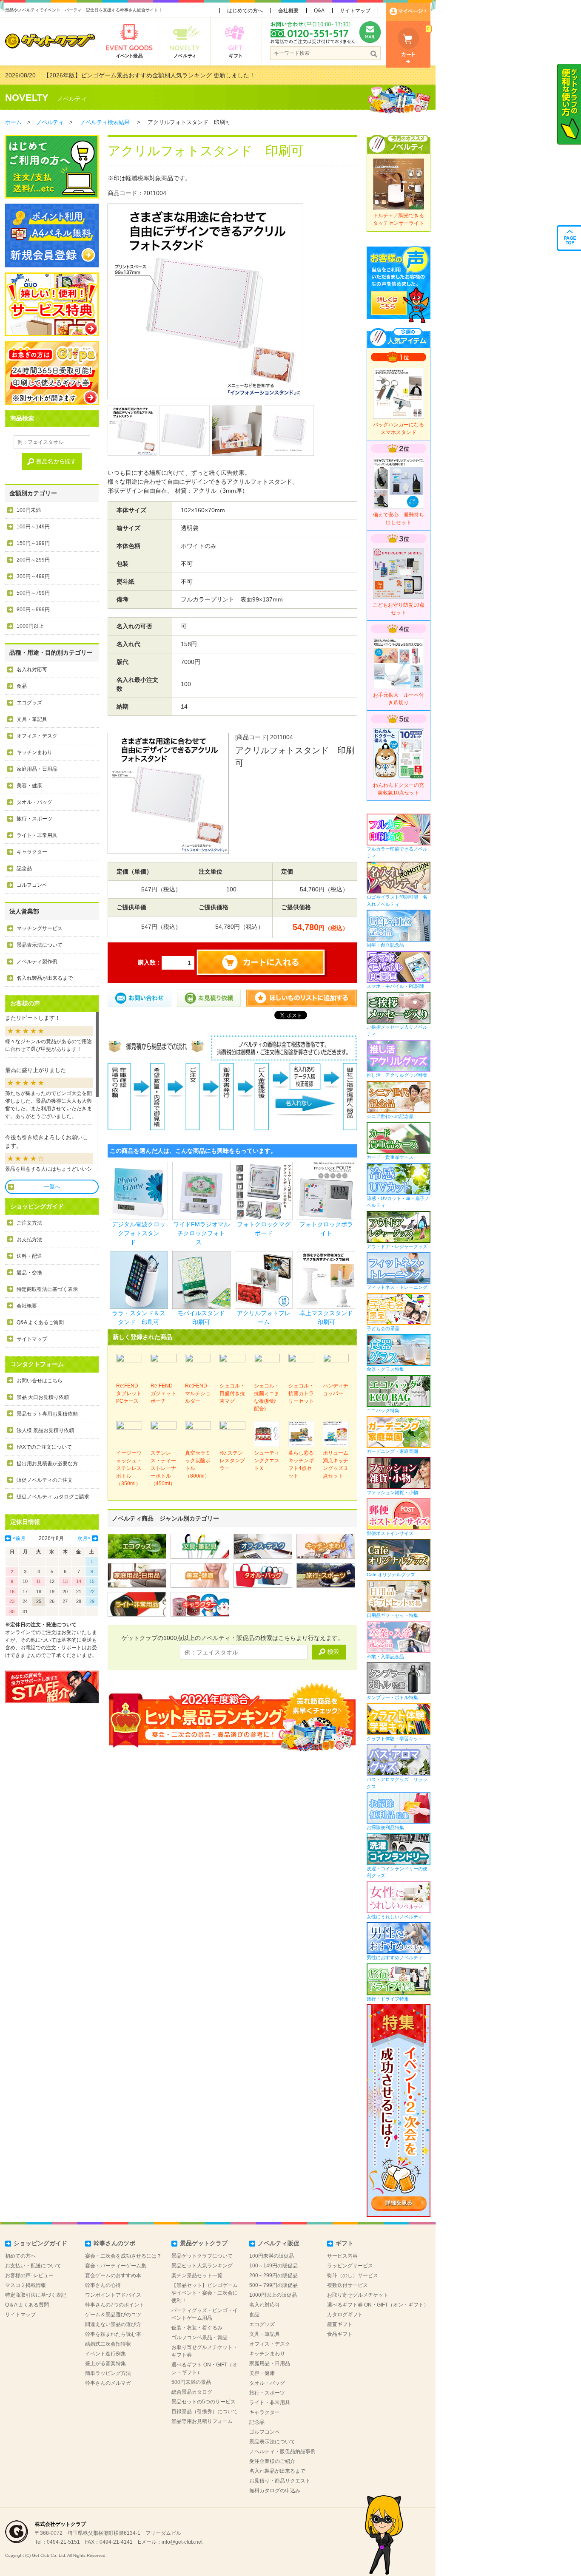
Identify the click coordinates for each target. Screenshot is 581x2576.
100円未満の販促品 (272, 2256)
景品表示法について (40, 945)
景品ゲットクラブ (204, 2243)
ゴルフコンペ (32, 885)
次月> (84, 1538)
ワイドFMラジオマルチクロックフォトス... (201, 1233)
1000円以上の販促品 (273, 2295)
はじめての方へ (245, 11)
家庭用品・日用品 (37, 769)
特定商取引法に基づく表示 (47, 1289)
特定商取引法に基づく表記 (36, 2295)
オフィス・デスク (37, 736)
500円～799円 (33, 593)
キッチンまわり (34, 752)
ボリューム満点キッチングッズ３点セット (336, 1464)
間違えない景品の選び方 (113, 2324)
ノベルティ (72, 99)
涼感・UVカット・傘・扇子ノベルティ (398, 1202)
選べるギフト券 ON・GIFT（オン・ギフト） (378, 2305)
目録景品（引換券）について (205, 2411)
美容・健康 (29, 786)
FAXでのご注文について (44, 1447)
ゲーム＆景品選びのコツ (113, 2315)
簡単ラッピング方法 (108, 2373)
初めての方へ (20, 2256)
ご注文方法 (29, 1223)
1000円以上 (30, 626)
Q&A (319, 11)
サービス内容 (342, 2256)
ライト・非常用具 (37, 835)
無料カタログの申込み (275, 2491)
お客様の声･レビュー (29, 2275)
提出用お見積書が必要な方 (47, 1464)
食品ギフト (340, 2334)
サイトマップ (355, 11)
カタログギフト (345, 2315)
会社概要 (288, 11)
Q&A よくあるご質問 (40, 1322)
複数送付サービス (347, 2285)
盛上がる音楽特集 (105, 2363)
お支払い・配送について (33, 2266)
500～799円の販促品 (273, 2285)
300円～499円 (33, 576)
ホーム (13, 122)
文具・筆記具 (32, 719)
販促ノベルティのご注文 (45, 1480)
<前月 (19, 1538)
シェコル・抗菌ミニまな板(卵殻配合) (267, 1397)
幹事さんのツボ (114, 2243)
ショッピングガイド (40, 2243)
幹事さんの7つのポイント (115, 2305)
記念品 (24, 868)
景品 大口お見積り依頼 (43, 1397)
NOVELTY (27, 98)
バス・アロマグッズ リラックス (397, 1783)
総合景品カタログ (192, 2392)
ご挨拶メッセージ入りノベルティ (397, 1031)
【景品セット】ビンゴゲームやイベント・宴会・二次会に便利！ (205, 2293)
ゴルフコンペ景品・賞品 (199, 2338)
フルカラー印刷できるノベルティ (397, 853)
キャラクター (32, 852)
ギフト (345, 2243)
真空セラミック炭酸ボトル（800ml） (198, 1464)
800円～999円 (33, 610)
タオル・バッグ (34, 802)
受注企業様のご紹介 (272, 2461)
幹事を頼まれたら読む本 (113, 2334)
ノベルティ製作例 (37, 962)
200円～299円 (33, 560)
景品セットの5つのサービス (204, 2402)
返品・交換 (29, 1273)
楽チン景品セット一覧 (197, 2275)
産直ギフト (340, 2324)
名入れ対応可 (32, 670)
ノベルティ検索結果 (105, 122)
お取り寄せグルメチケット (358, 2295)
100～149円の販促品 (273, 2266)
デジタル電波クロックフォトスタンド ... (139, 1233)
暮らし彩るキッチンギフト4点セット (301, 1464)
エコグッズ (29, 703)
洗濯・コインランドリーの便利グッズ (397, 1872)
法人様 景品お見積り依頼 (45, 1430)
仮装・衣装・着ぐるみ (197, 2328)
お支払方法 (29, 1240)
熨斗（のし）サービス (353, 2275)
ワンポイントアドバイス (113, 2295)
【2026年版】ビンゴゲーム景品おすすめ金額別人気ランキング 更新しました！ (149, 75)
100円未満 (29, 510)
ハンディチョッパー (336, 1390)
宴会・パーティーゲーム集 (116, 2266)
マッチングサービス (40, 928)
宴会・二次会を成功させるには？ (123, 2256)
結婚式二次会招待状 (108, 2344)
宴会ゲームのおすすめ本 (113, 2275)
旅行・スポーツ (34, 819)
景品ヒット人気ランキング (202, 2266)
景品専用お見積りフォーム (202, 2421)
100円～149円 (33, 527)
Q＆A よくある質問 (27, 2305)
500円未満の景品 (191, 2382)
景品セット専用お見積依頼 (47, 1414)
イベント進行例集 (105, 2354)
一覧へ (52, 1187)
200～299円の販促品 (273, 2275)
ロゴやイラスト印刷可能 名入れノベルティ (397, 901)
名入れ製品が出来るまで (45, 978)
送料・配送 (29, 1256)
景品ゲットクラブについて (202, 2256)
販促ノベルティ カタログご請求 (53, 1497)
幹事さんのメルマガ (108, 2383)
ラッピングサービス (350, 2266)
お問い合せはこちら (40, 1381)
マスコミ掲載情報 (26, 2285)
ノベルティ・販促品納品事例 (282, 2451)
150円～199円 (33, 543)
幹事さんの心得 (103, 2285)
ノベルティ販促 (279, 2243)
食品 (22, 686)
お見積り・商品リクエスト (280, 2481)
